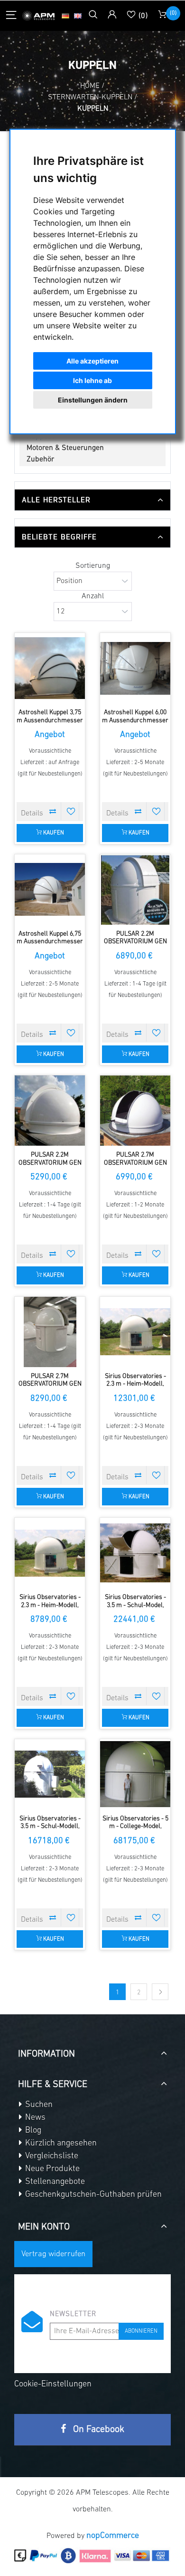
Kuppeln (40, 437)
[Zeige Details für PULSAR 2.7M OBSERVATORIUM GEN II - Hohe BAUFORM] (50, 1332)
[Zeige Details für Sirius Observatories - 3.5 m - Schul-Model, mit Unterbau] (135, 1553)
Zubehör (40, 460)
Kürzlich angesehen (60, 2144)
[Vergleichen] (53, 811)
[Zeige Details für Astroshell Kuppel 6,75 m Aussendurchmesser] (50, 890)
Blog (32, 2131)
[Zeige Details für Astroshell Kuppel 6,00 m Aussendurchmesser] (135, 668)
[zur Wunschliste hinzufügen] (71, 811)
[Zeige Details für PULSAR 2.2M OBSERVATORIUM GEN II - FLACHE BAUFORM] (50, 1111)
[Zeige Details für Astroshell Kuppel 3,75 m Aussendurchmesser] (50, 668)
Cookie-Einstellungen (53, 2384)
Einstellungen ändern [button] (93, 400)
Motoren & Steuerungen (65, 448)
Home (90, 86)
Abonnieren (141, 2331)
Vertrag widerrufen (53, 2254)
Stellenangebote (54, 2182)
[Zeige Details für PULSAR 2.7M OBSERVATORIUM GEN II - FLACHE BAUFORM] (135, 1111)
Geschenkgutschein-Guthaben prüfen (92, 2195)
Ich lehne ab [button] (92, 380)
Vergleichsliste (51, 2156)
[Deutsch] (65, 16)
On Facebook (97, 2430)
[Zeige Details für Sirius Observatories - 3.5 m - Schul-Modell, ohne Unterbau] (50, 1774)
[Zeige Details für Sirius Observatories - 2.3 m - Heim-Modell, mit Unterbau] (135, 1332)
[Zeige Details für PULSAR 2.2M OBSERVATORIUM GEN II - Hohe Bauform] (135, 890)
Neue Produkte (51, 2169)
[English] (78, 16)
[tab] (92, 500)
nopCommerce (113, 2536)
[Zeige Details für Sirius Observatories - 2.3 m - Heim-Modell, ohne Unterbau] (50, 1553)
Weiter (160, 1992)
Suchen (38, 2105)
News (34, 2118)
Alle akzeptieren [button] (92, 361)
